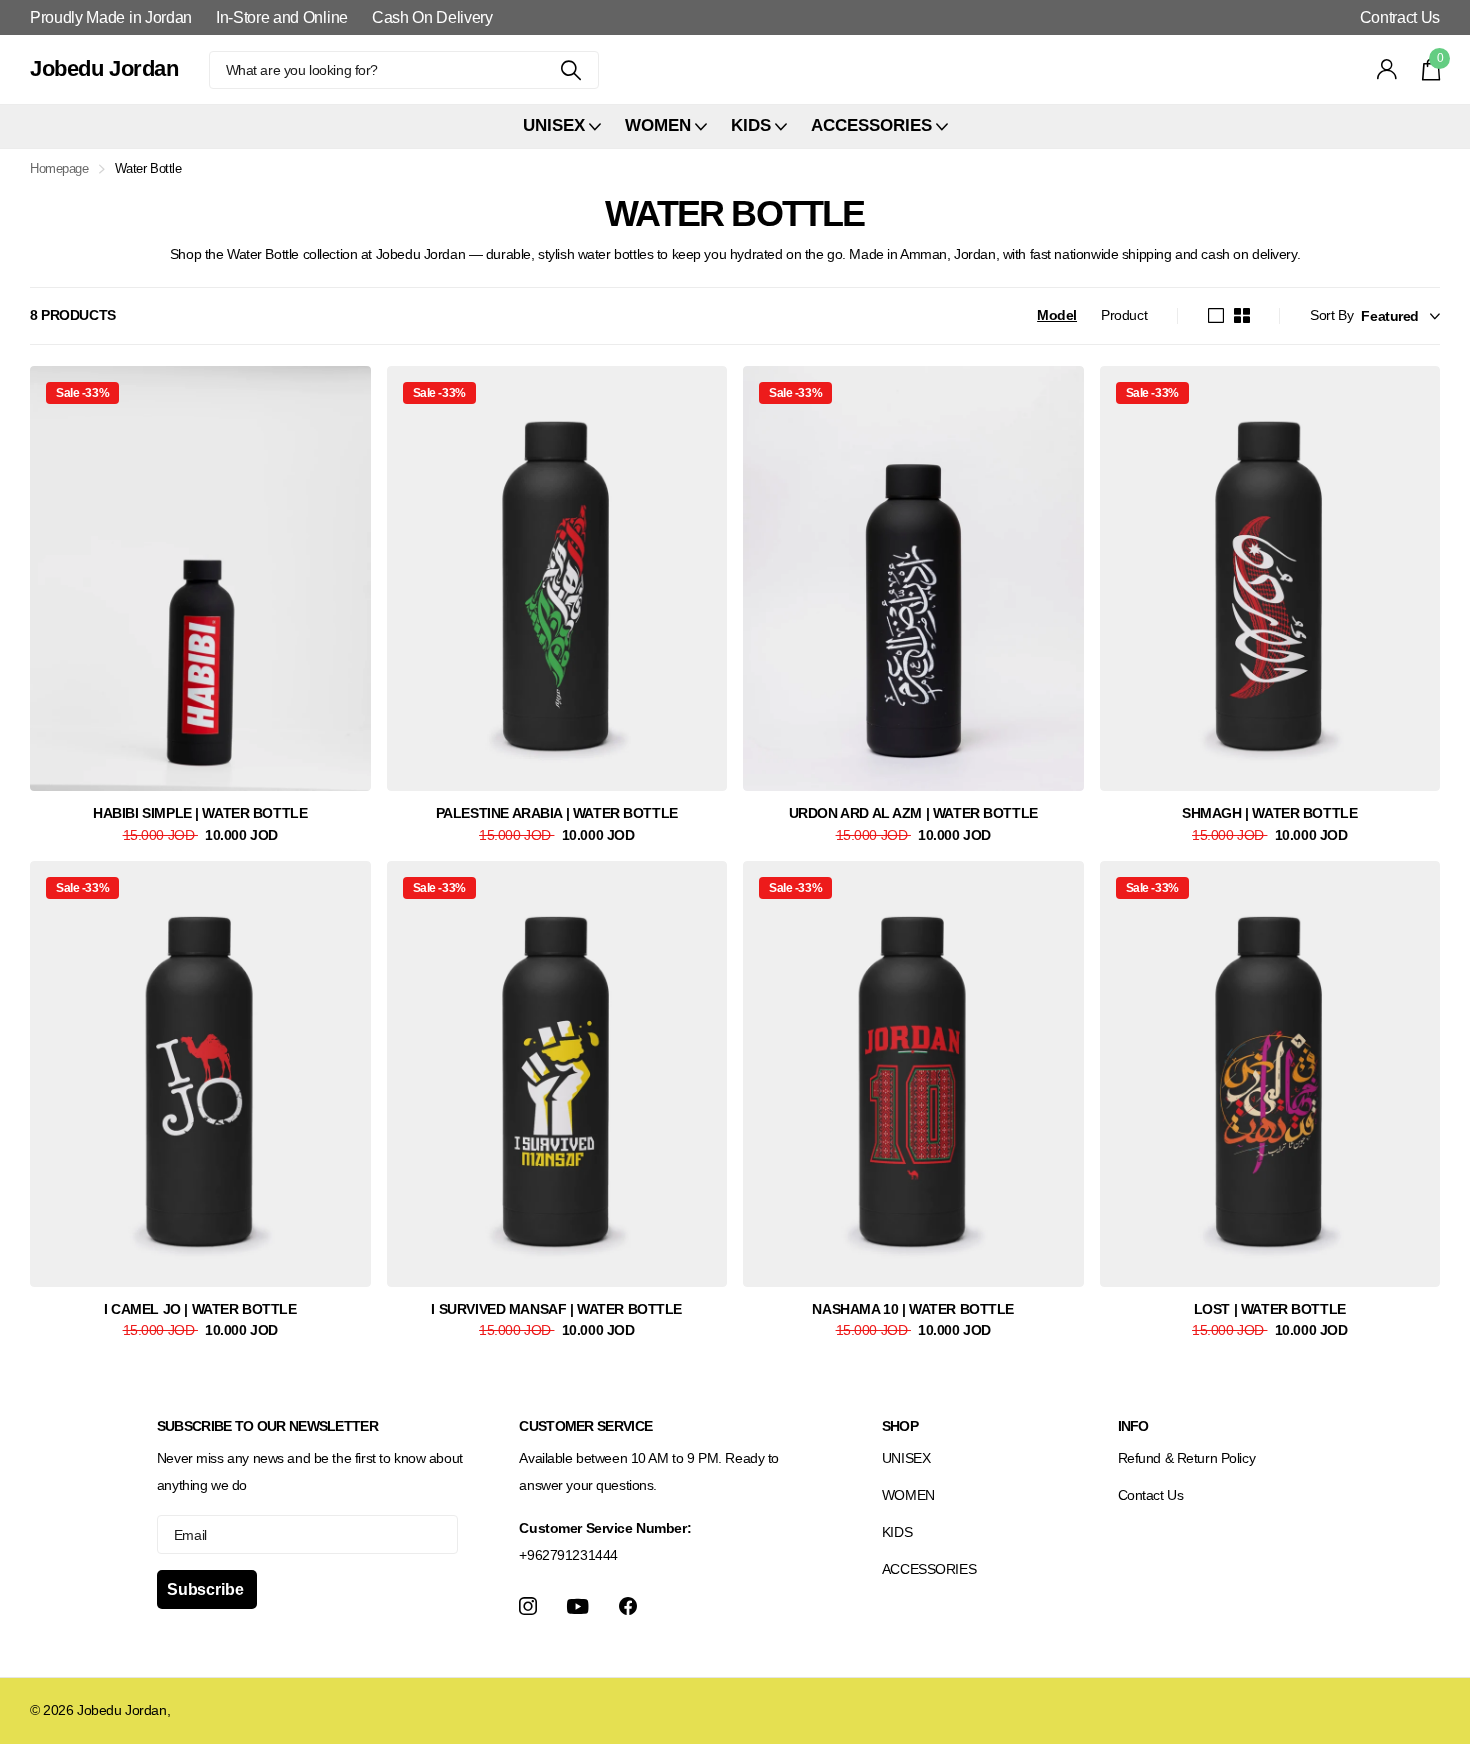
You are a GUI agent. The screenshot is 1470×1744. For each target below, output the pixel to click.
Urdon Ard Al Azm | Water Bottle (913, 813)
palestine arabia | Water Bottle (557, 813)
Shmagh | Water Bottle (1269, 813)
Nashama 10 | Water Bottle (913, 1309)
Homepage (59, 168)
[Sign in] (1387, 69)
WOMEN (908, 1495)
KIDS (897, 1532)
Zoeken (571, 70)
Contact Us (1151, 1495)
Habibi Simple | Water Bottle (200, 813)
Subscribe (207, 1589)
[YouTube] (578, 1606)
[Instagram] (528, 1606)
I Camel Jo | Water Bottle (200, 1309)
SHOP (900, 1426)
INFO (1133, 1426)
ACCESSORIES (929, 1569)
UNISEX (906, 1458)
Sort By (1331, 315)
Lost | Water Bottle (1270, 1309)
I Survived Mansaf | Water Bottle (556, 1309)
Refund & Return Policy (1187, 1458)
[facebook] (628, 1606)
